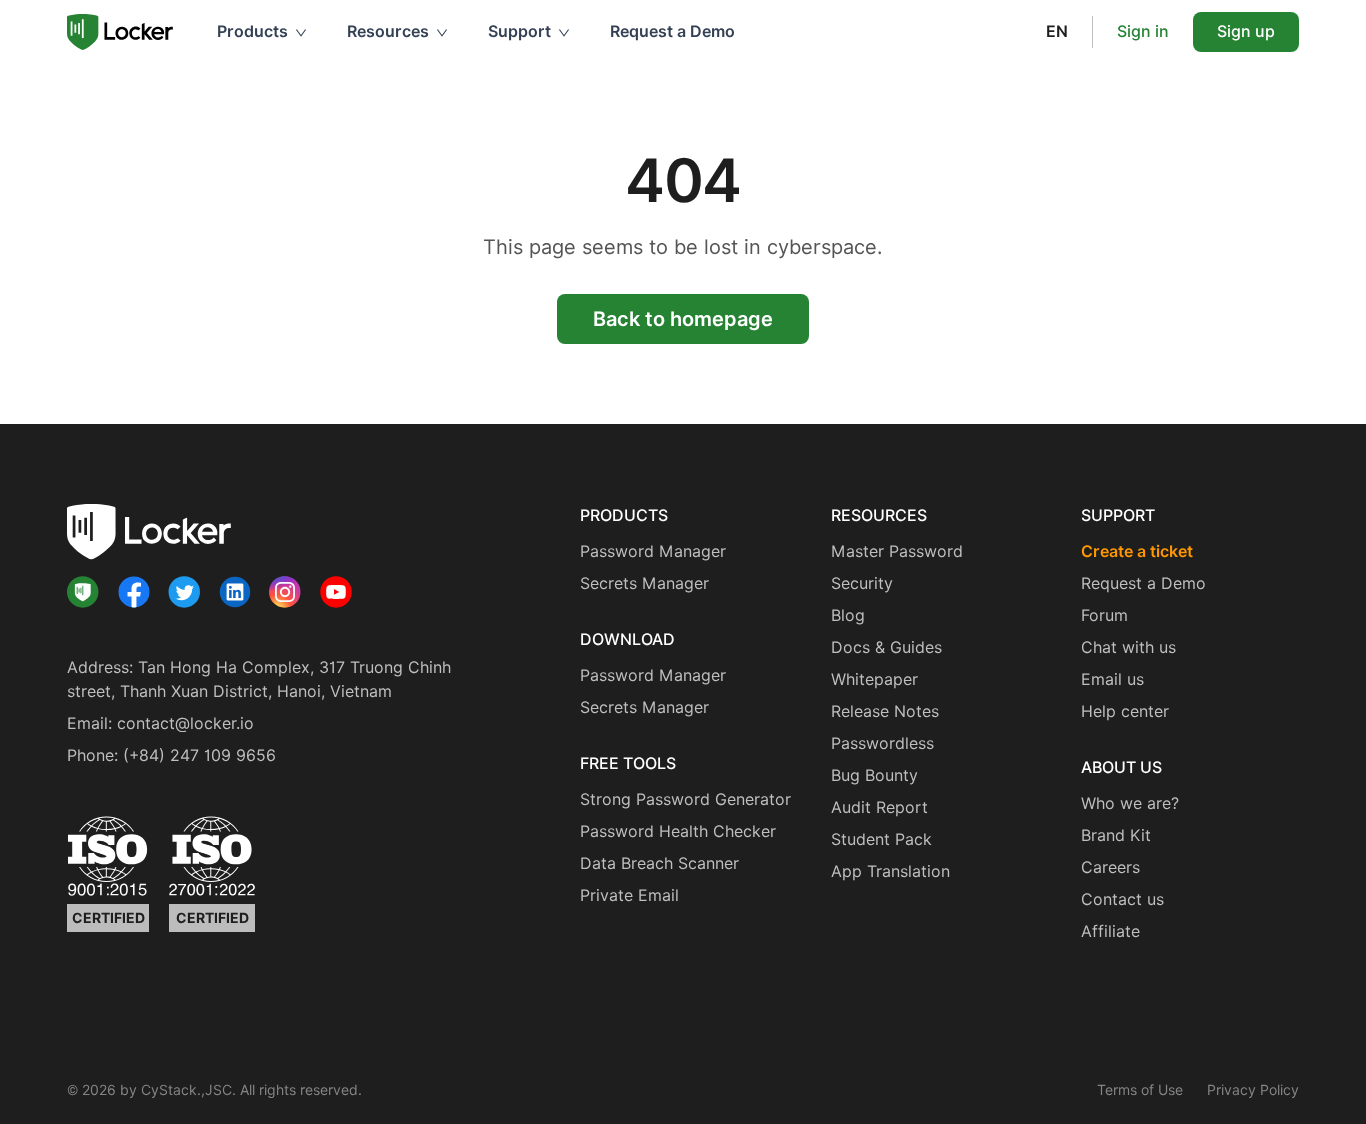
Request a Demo (672, 31)
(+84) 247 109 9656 (199, 755)
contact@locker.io (185, 723)
